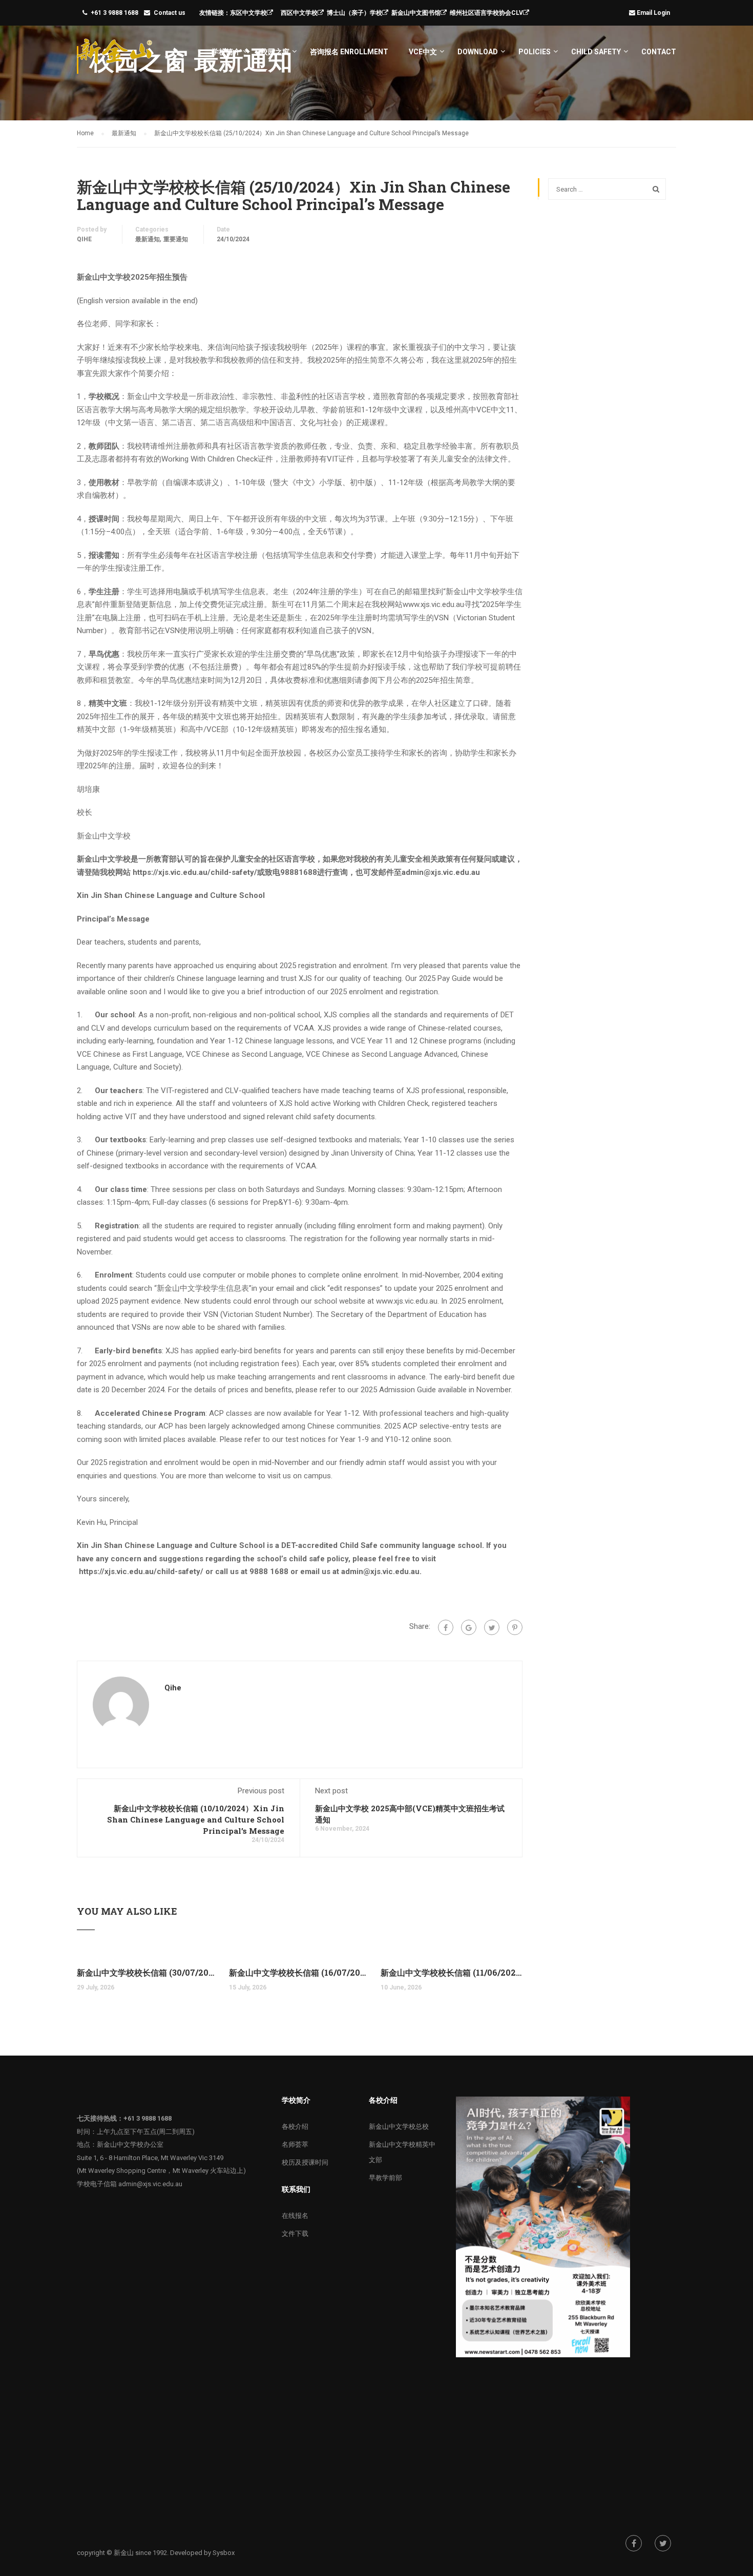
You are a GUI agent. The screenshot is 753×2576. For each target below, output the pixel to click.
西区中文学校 (299, 13)
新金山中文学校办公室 (130, 2144)
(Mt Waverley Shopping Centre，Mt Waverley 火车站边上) (161, 2171)
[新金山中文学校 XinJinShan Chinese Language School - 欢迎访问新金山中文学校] (116, 56)
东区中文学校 (248, 13)
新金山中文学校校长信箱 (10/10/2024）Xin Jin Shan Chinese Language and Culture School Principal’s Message (196, 1819)
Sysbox (224, 2553)
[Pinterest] (515, 1627)
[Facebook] (446, 1627)
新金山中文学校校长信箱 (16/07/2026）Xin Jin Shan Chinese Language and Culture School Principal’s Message (300, 1972)
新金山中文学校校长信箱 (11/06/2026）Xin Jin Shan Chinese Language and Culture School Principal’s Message (452, 1972)
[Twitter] (492, 1627)
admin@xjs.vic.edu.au (150, 2184)
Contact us (170, 13)
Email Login (654, 13)
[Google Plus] (469, 1627)
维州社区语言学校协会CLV (486, 13)
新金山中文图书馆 (416, 13)
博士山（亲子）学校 (354, 13)
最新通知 (148, 239)
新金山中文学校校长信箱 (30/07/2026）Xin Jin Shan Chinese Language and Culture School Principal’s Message (148, 1972)
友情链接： (215, 13)
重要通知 (176, 239)
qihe (84, 239)
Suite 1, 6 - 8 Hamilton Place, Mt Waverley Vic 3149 (150, 2158)
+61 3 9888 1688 (114, 13)
